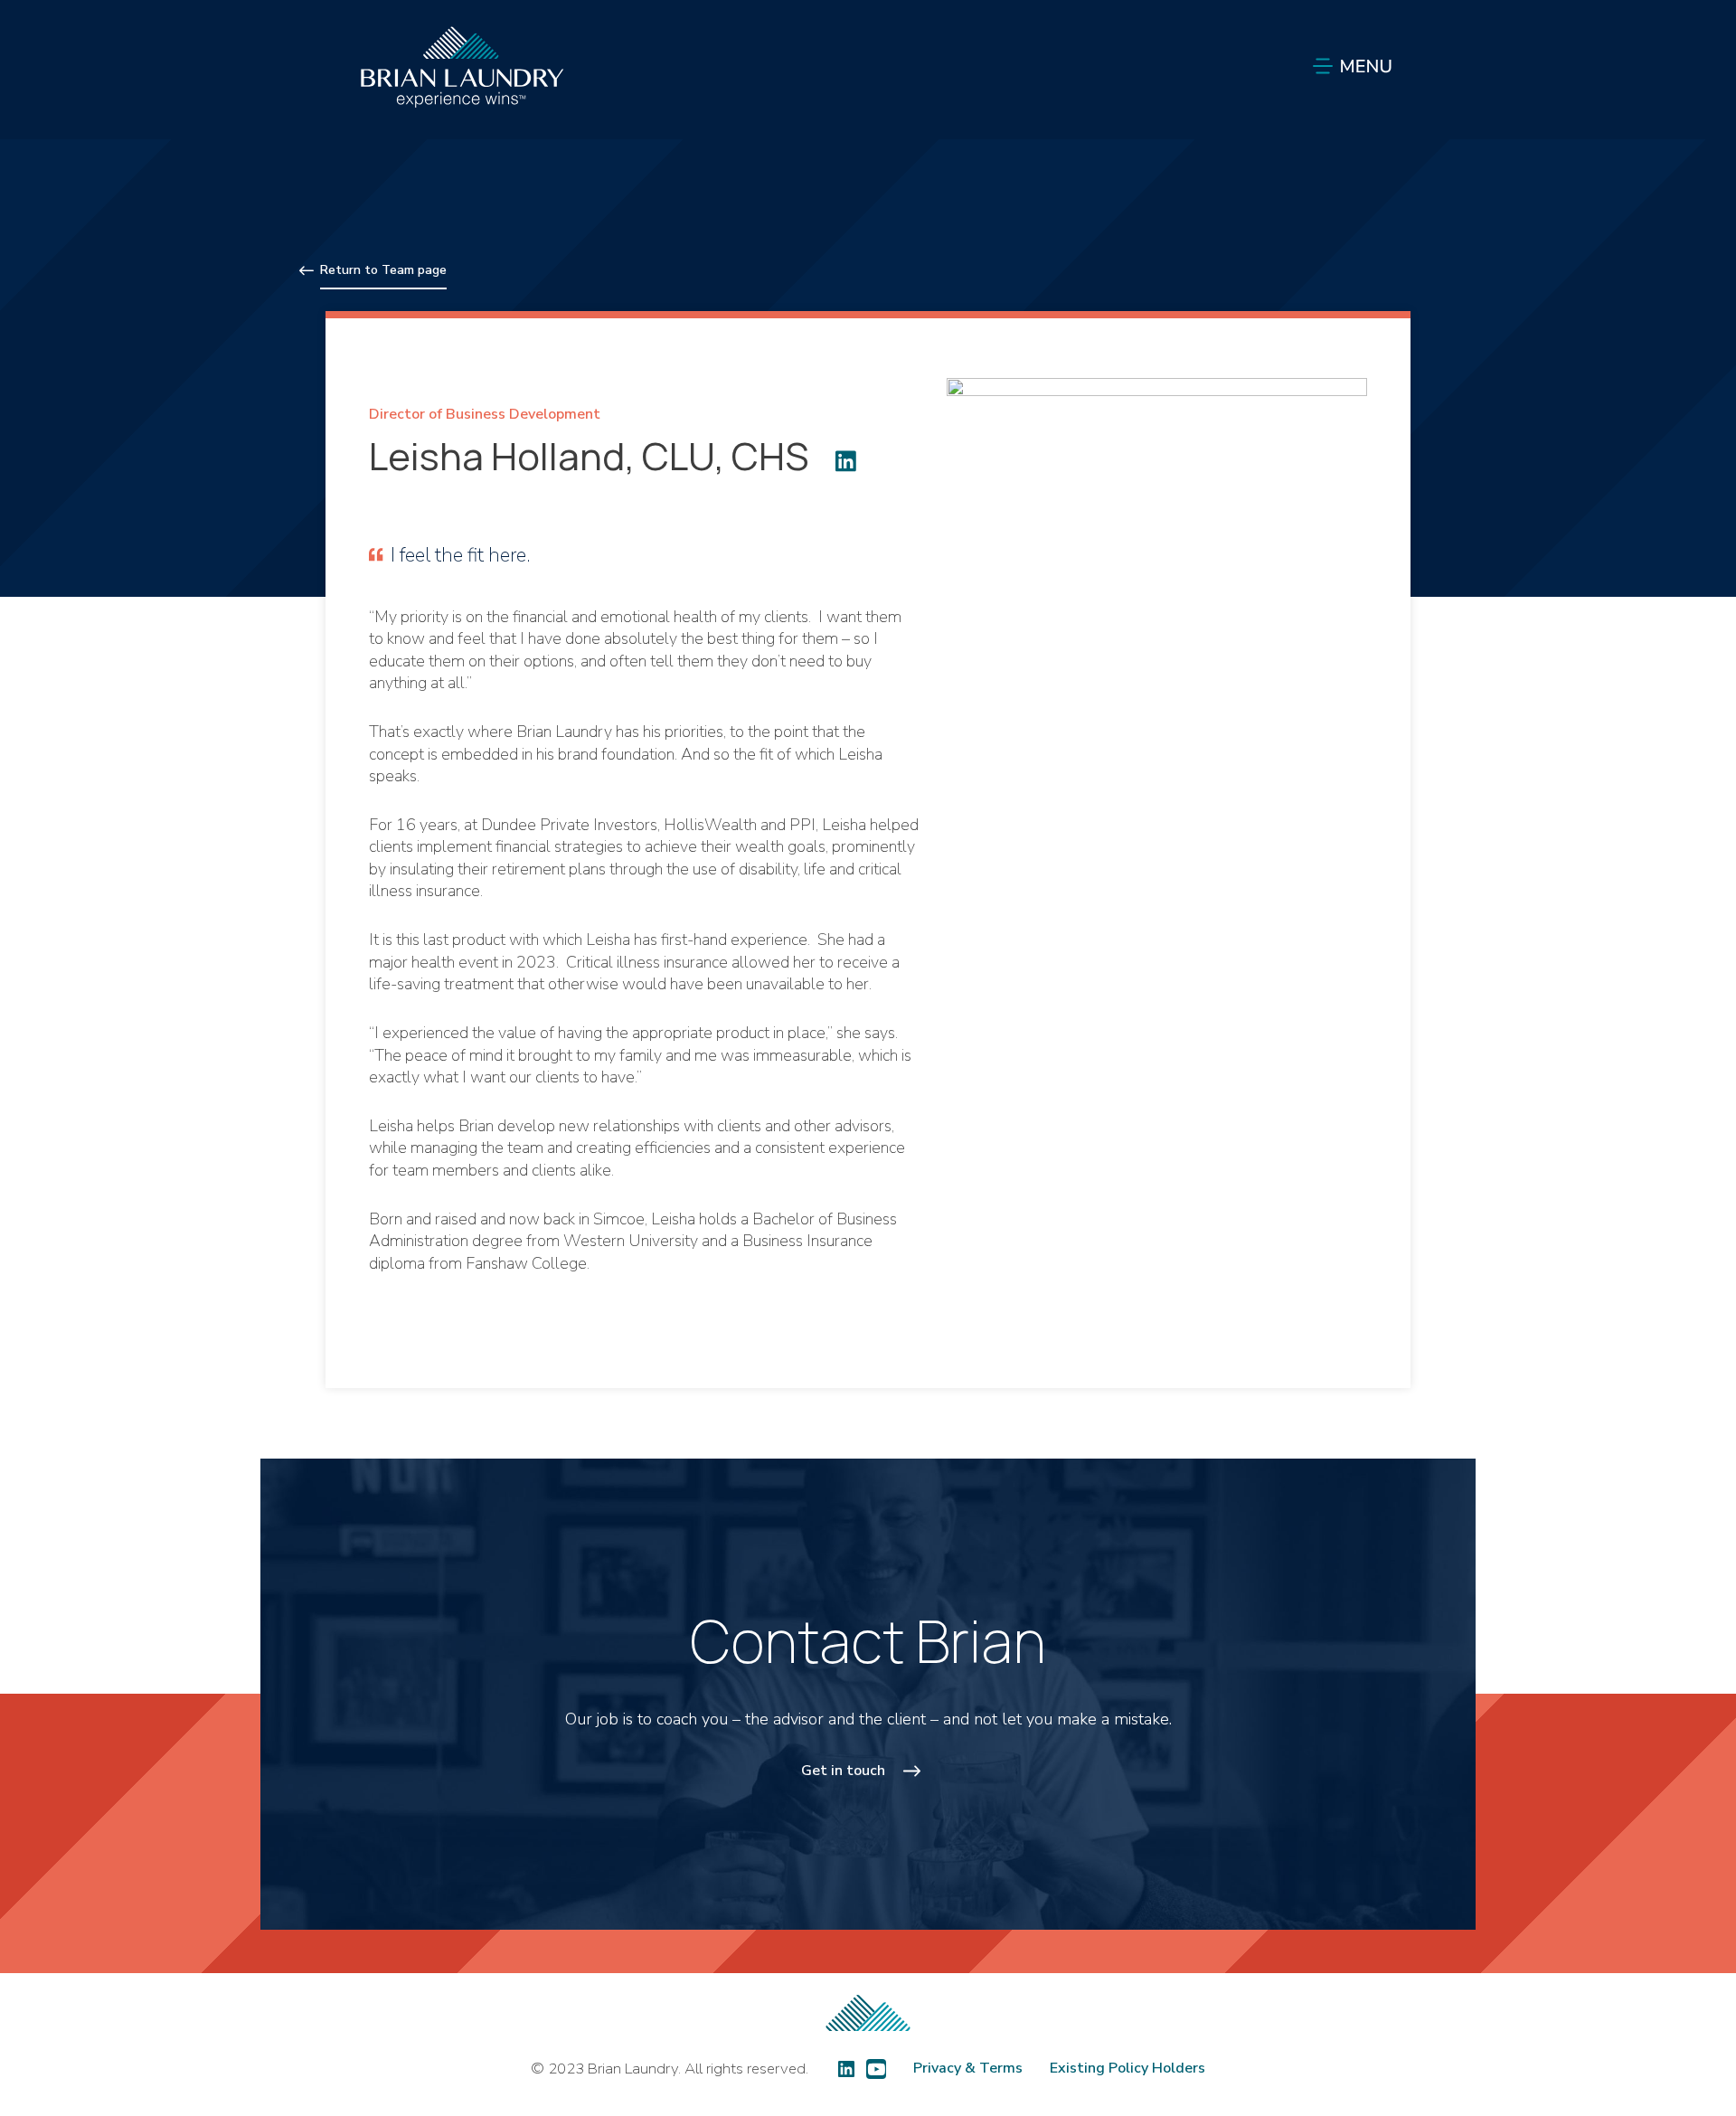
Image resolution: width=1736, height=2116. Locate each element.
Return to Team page (383, 270)
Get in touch (843, 1771)
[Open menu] (1349, 66)
